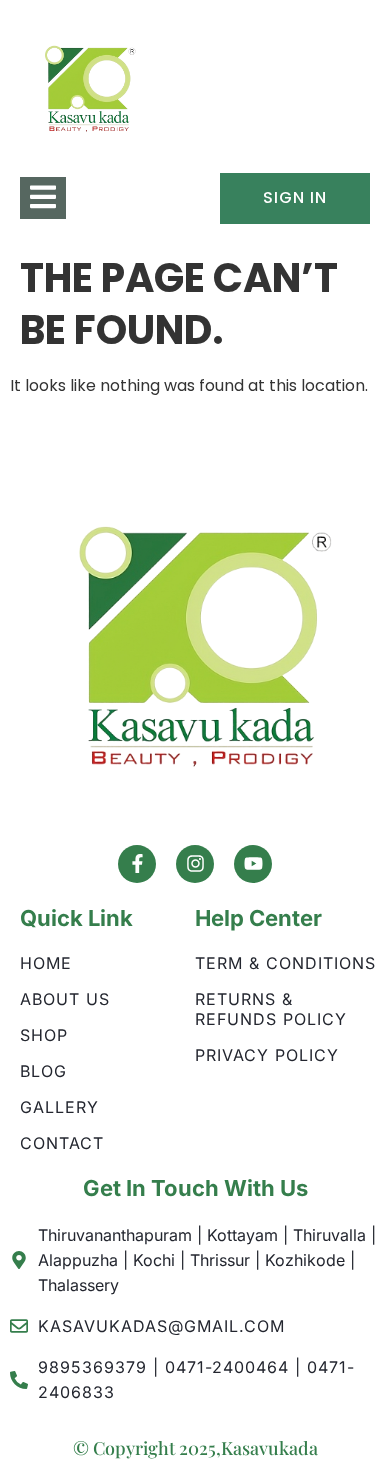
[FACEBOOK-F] (137, 864)
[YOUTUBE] (253, 864)
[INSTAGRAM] (195, 864)
